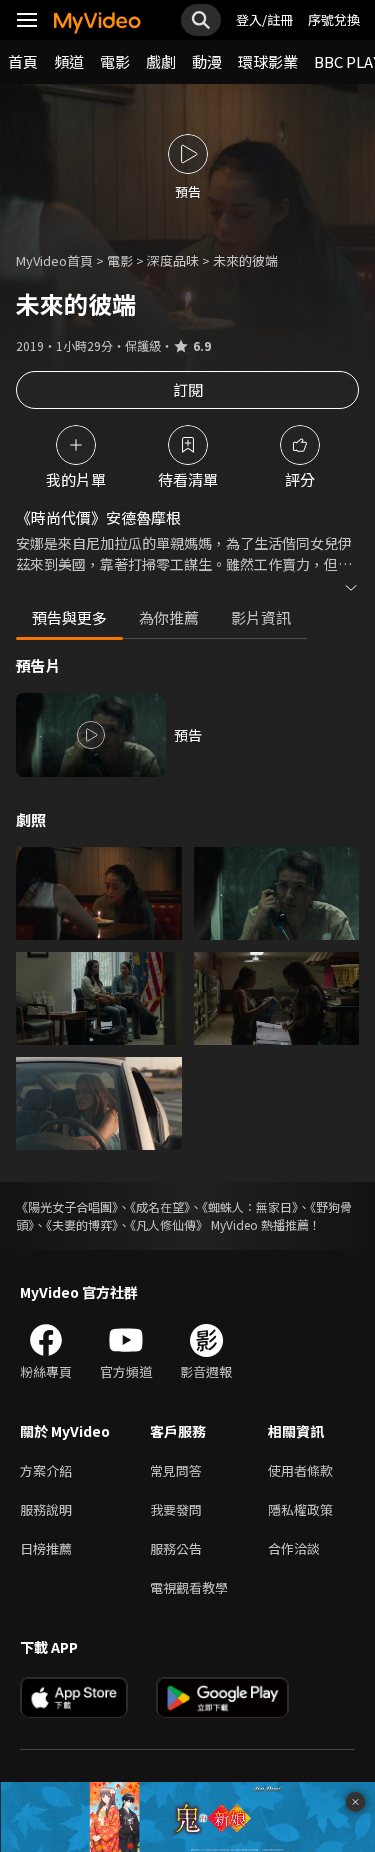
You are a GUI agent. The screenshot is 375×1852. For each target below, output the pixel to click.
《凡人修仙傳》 (169, 1224)
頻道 (69, 61)
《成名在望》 (160, 1206)
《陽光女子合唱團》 (67, 1206)
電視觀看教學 (189, 1587)
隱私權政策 (300, 1509)
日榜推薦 (46, 1548)
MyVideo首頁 (54, 260)
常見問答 (176, 1470)
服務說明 (46, 1509)
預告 (188, 735)
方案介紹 (46, 1470)
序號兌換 (334, 19)
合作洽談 (294, 1548)
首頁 (23, 61)
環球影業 (268, 61)
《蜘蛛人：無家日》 (250, 1206)
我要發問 (176, 1509)
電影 (115, 61)
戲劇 (161, 61)
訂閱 (188, 389)
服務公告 (176, 1548)
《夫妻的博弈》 (82, 1224)
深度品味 (173, 260)
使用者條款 (300, 1470)
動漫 (207, 61)
